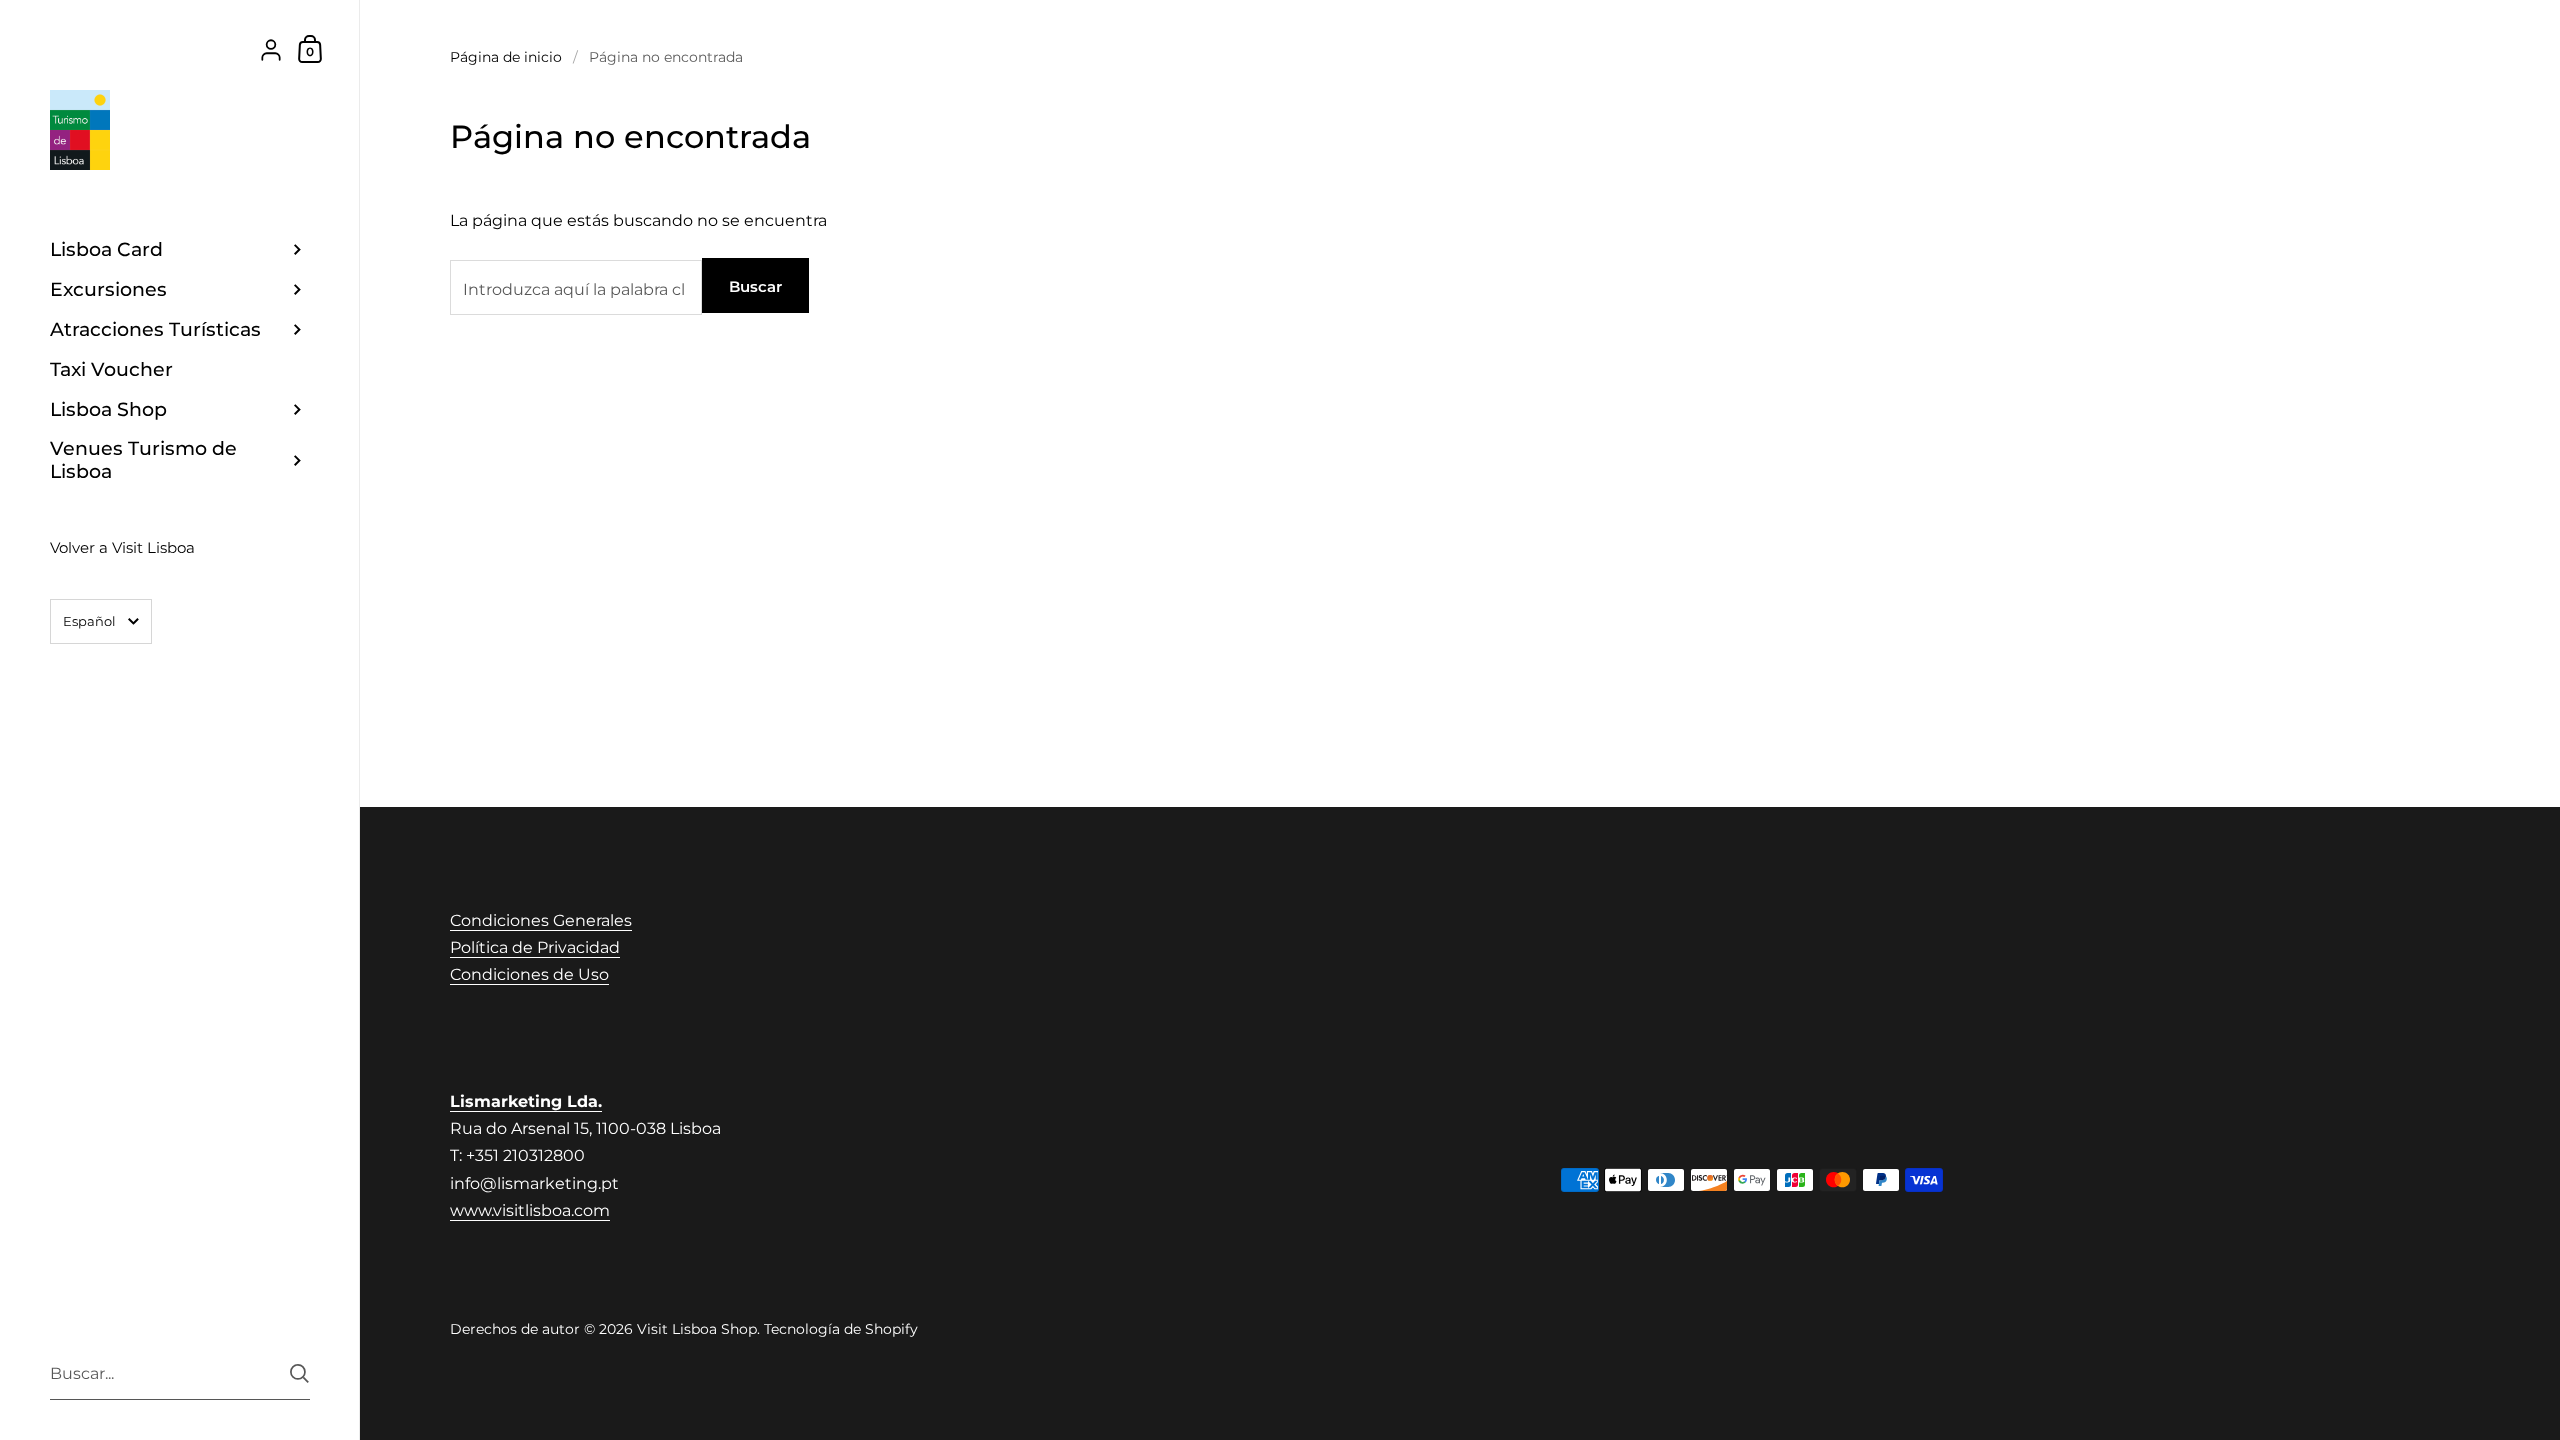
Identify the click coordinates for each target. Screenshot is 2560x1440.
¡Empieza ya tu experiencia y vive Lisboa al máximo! (1267, 955)
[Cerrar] (1560, 541)
